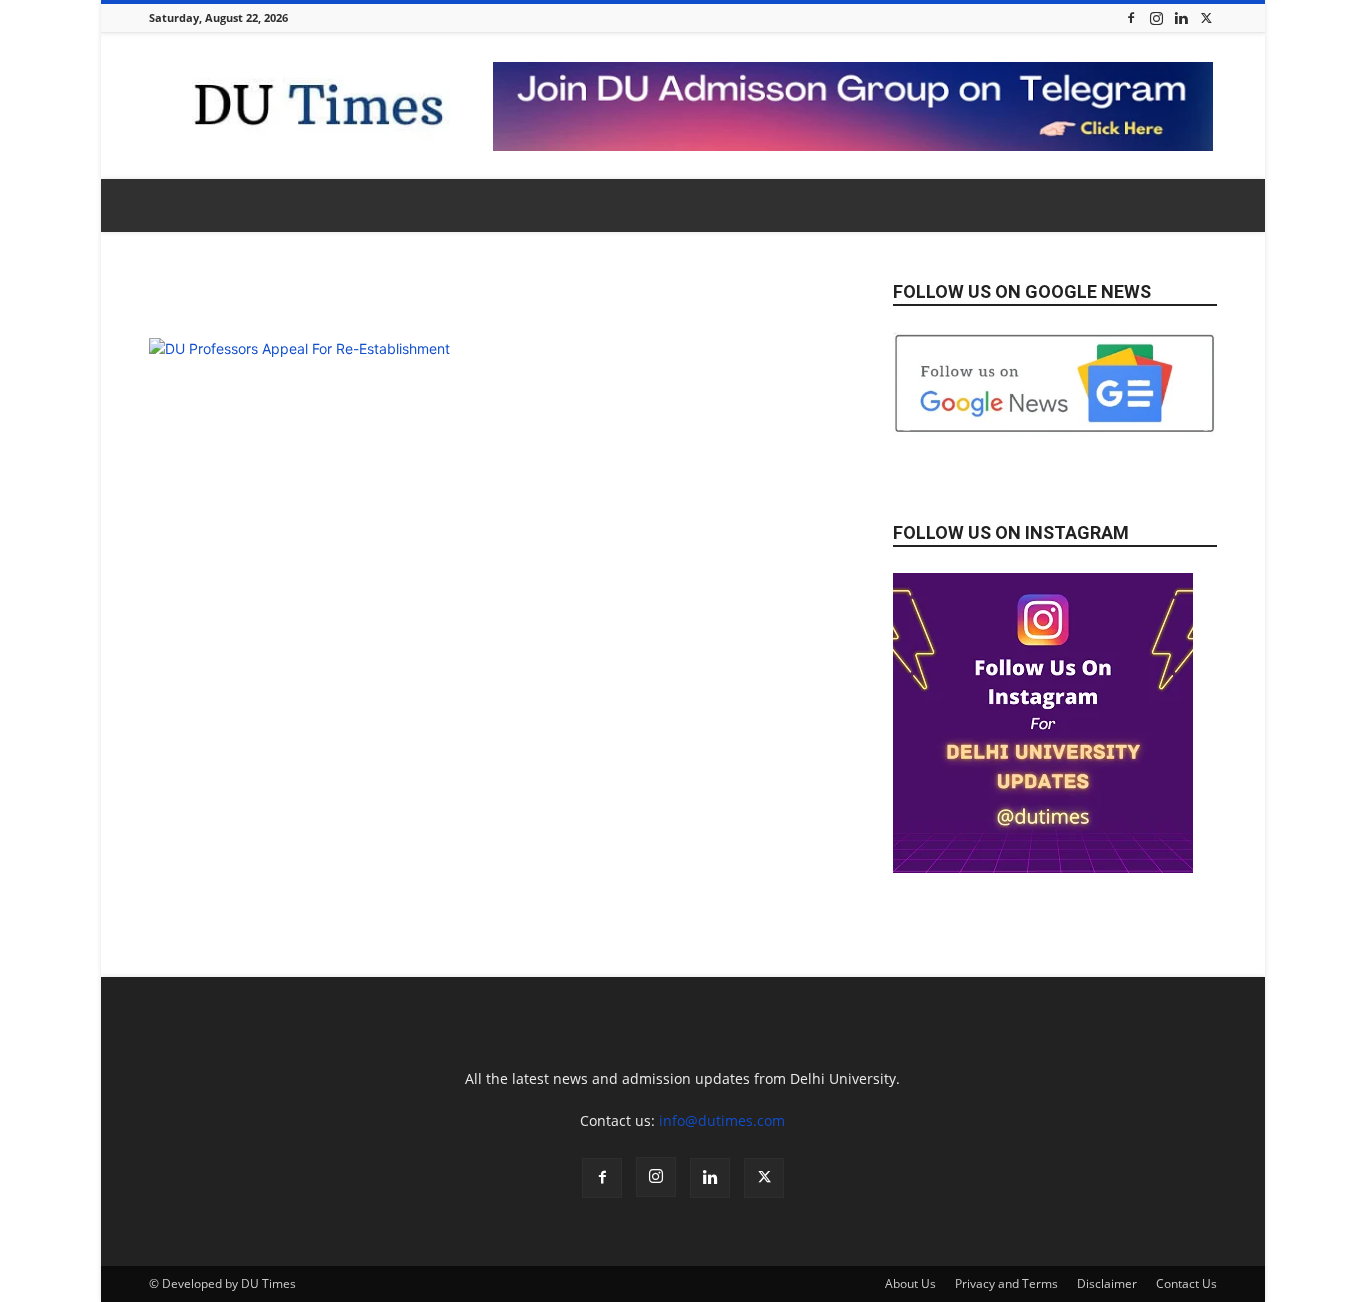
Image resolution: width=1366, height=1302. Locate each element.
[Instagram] (1156, 17)
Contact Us (1186, 1283)
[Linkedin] (1181, 17)
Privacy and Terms (1006, 1283)
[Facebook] (1131, 17)
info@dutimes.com (722, 1120)
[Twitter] (1206, 17)
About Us (910, 1283)
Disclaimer (1107, 1283)
